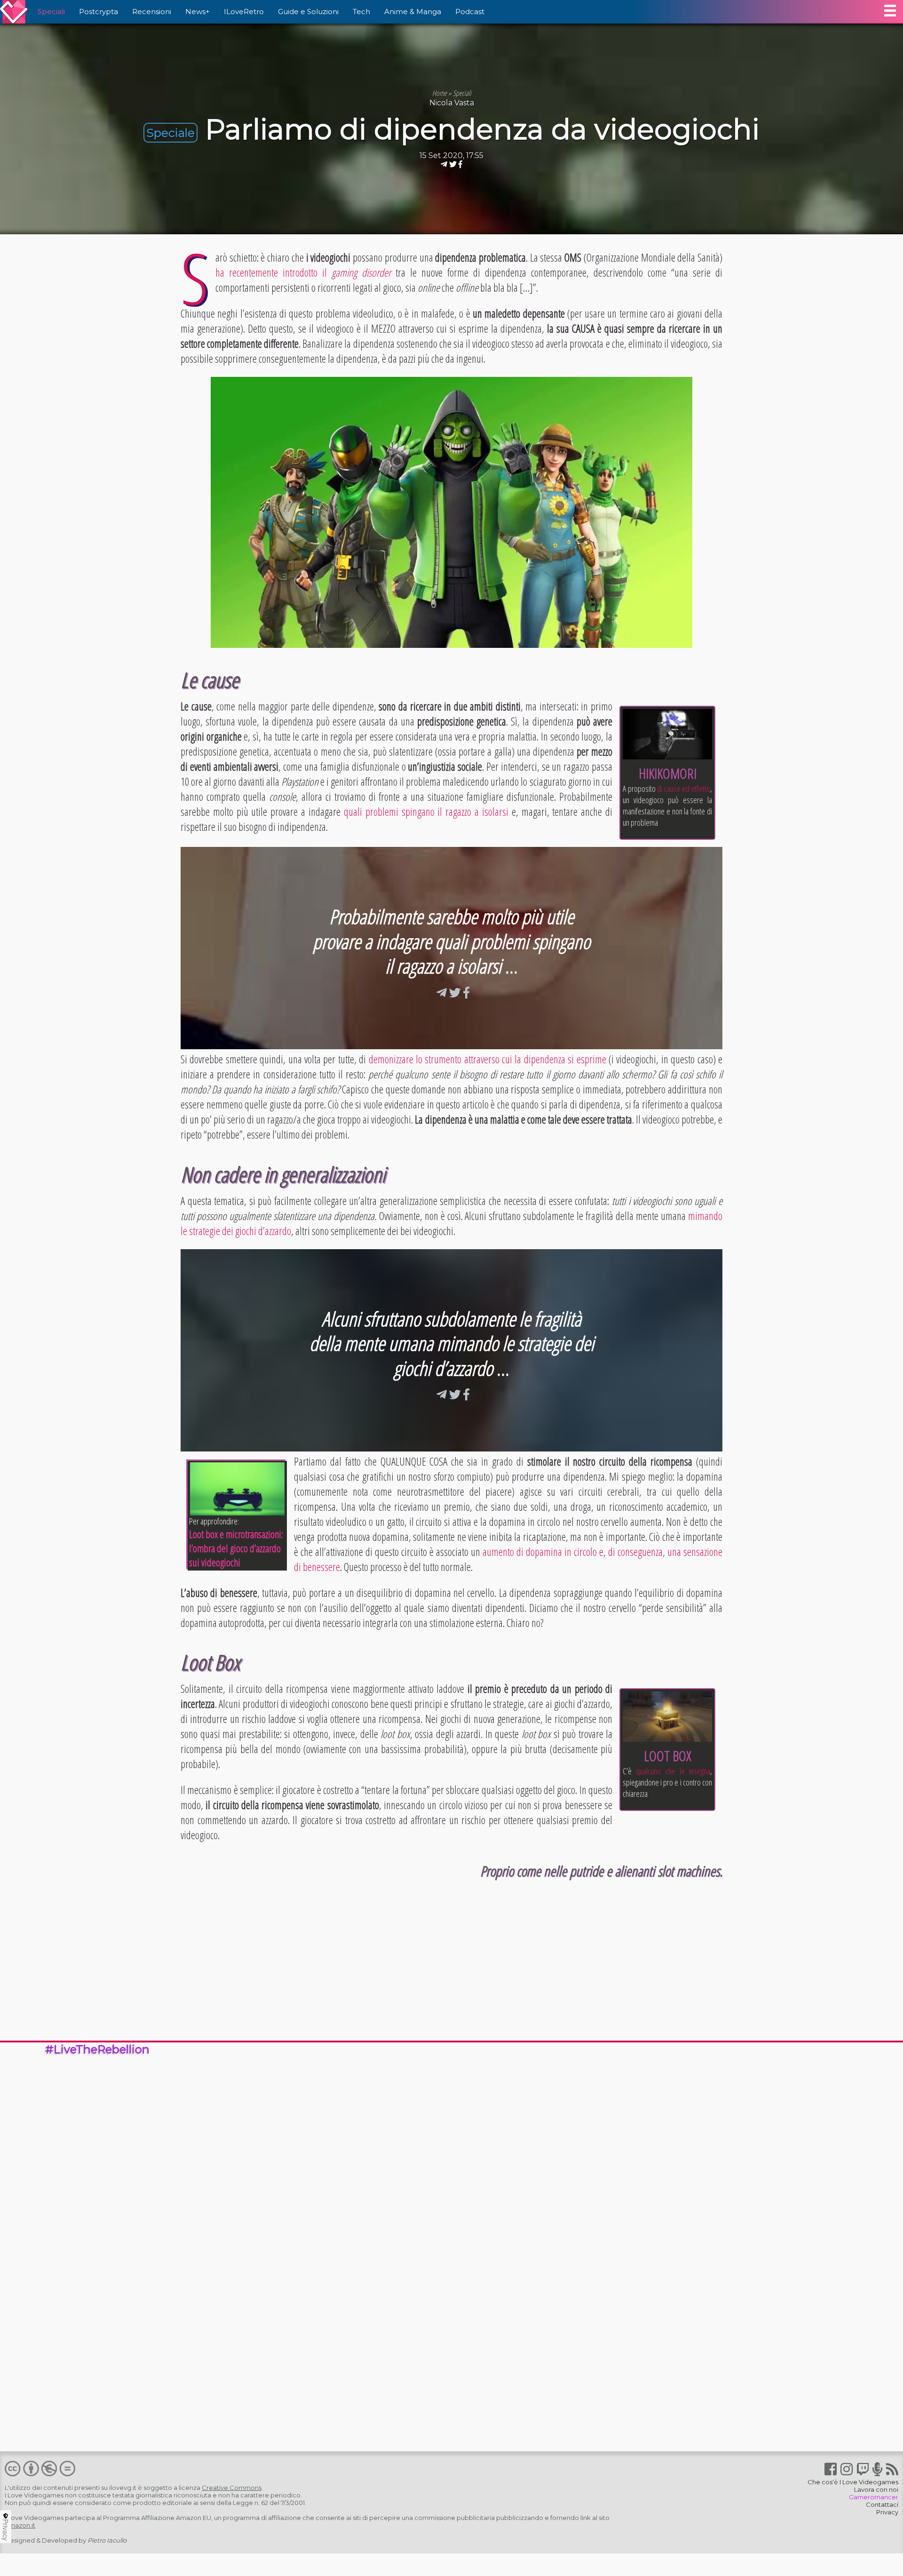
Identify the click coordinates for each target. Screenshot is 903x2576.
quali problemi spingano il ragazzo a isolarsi (426, 812)
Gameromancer (874, 2497)
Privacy (887, 2512)
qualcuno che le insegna (673, 1771)
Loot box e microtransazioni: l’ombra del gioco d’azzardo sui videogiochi (236, 1548)
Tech (361, 12)
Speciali (51, 12)
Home (440, 93)
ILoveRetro (244, 12)
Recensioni (152, 12)
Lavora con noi (876, 2489)
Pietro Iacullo (107, 2540)
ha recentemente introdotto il (303, 272)
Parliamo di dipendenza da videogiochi (482, 129)
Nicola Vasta (452, 103)
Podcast (470, 12)
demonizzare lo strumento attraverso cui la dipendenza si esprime (487, 1059)
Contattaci (882, 2504)
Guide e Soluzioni (308, 12)
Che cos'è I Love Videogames (853, 2482)
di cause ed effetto (684, 789)
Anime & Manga (413, 12)
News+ (198, 12)
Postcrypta (99, 12)
